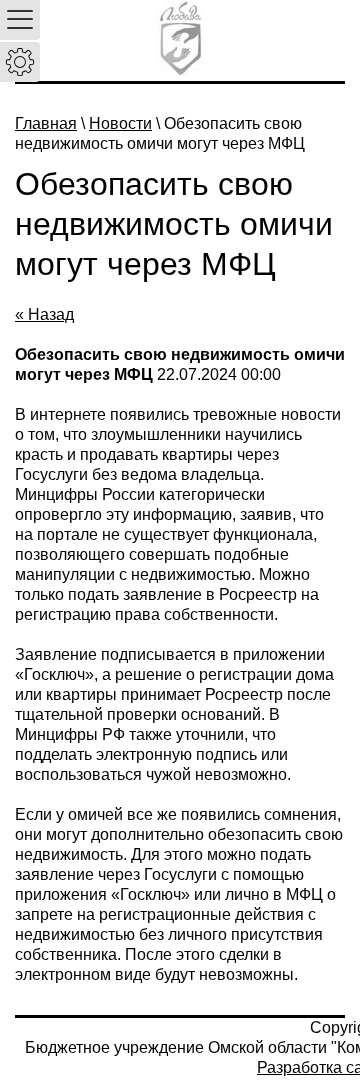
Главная (46, 123)
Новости (120, 123)
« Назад (44, 314)
